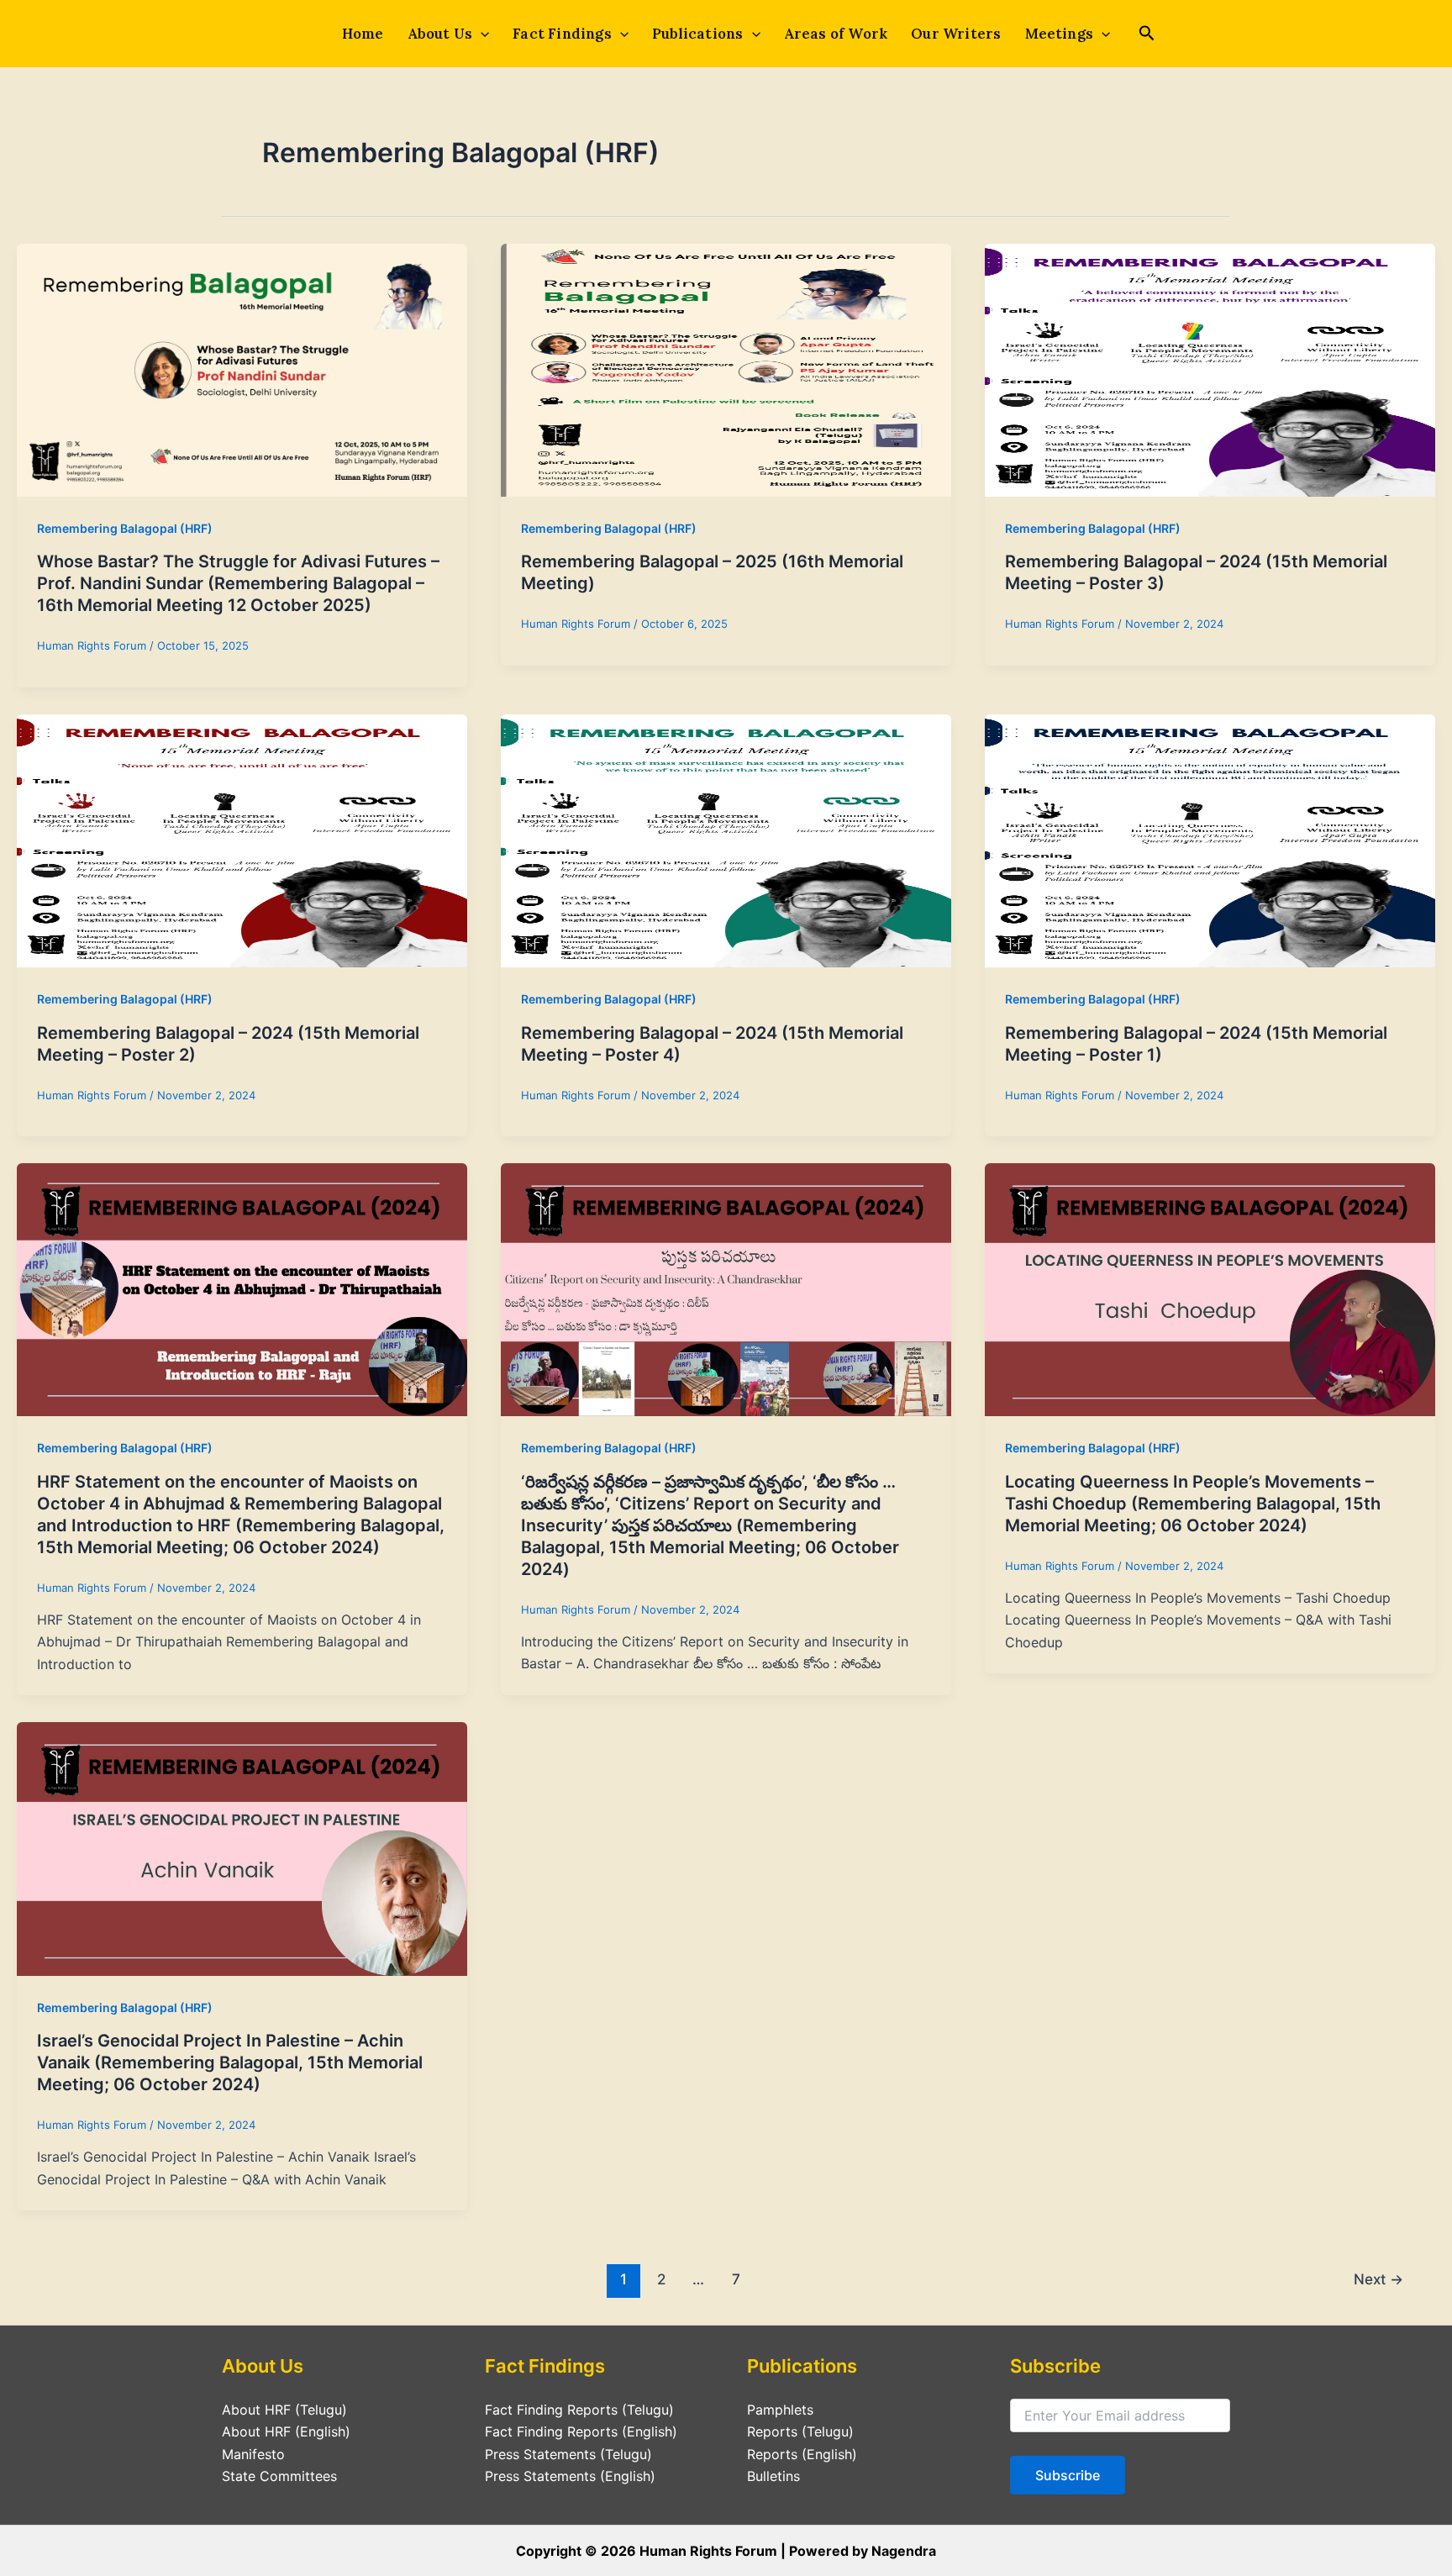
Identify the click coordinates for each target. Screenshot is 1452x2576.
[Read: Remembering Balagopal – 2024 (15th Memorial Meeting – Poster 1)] (1210, 840)
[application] (481, 34)
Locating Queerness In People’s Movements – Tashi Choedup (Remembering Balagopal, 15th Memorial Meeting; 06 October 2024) (1193, 1504)
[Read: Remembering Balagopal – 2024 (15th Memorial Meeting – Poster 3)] (1210, 369)
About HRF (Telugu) (284, 2410)
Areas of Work (836, 34)
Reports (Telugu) (800, 2431)
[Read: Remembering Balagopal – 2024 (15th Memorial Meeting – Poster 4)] (726, 840)
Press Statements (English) (570, 2476)
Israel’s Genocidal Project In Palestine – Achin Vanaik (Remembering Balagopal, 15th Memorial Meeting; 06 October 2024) (230, 2062)
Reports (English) (802, 2454)
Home (363, 34)
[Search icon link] (1147, 35)
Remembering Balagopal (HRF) (125, 528)
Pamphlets (780, 2410)
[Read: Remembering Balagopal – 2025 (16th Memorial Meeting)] (726, 369)
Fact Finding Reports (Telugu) (579, 2410)
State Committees (279, 2476)
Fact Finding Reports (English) (581, 2431)
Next (1378, 2279)
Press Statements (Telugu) (568, 2454)
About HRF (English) (286, 2431)
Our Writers (956, 34)
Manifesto (253, 2454)
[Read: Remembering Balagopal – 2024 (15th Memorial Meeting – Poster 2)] (242, 840)
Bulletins (773, 2476)
